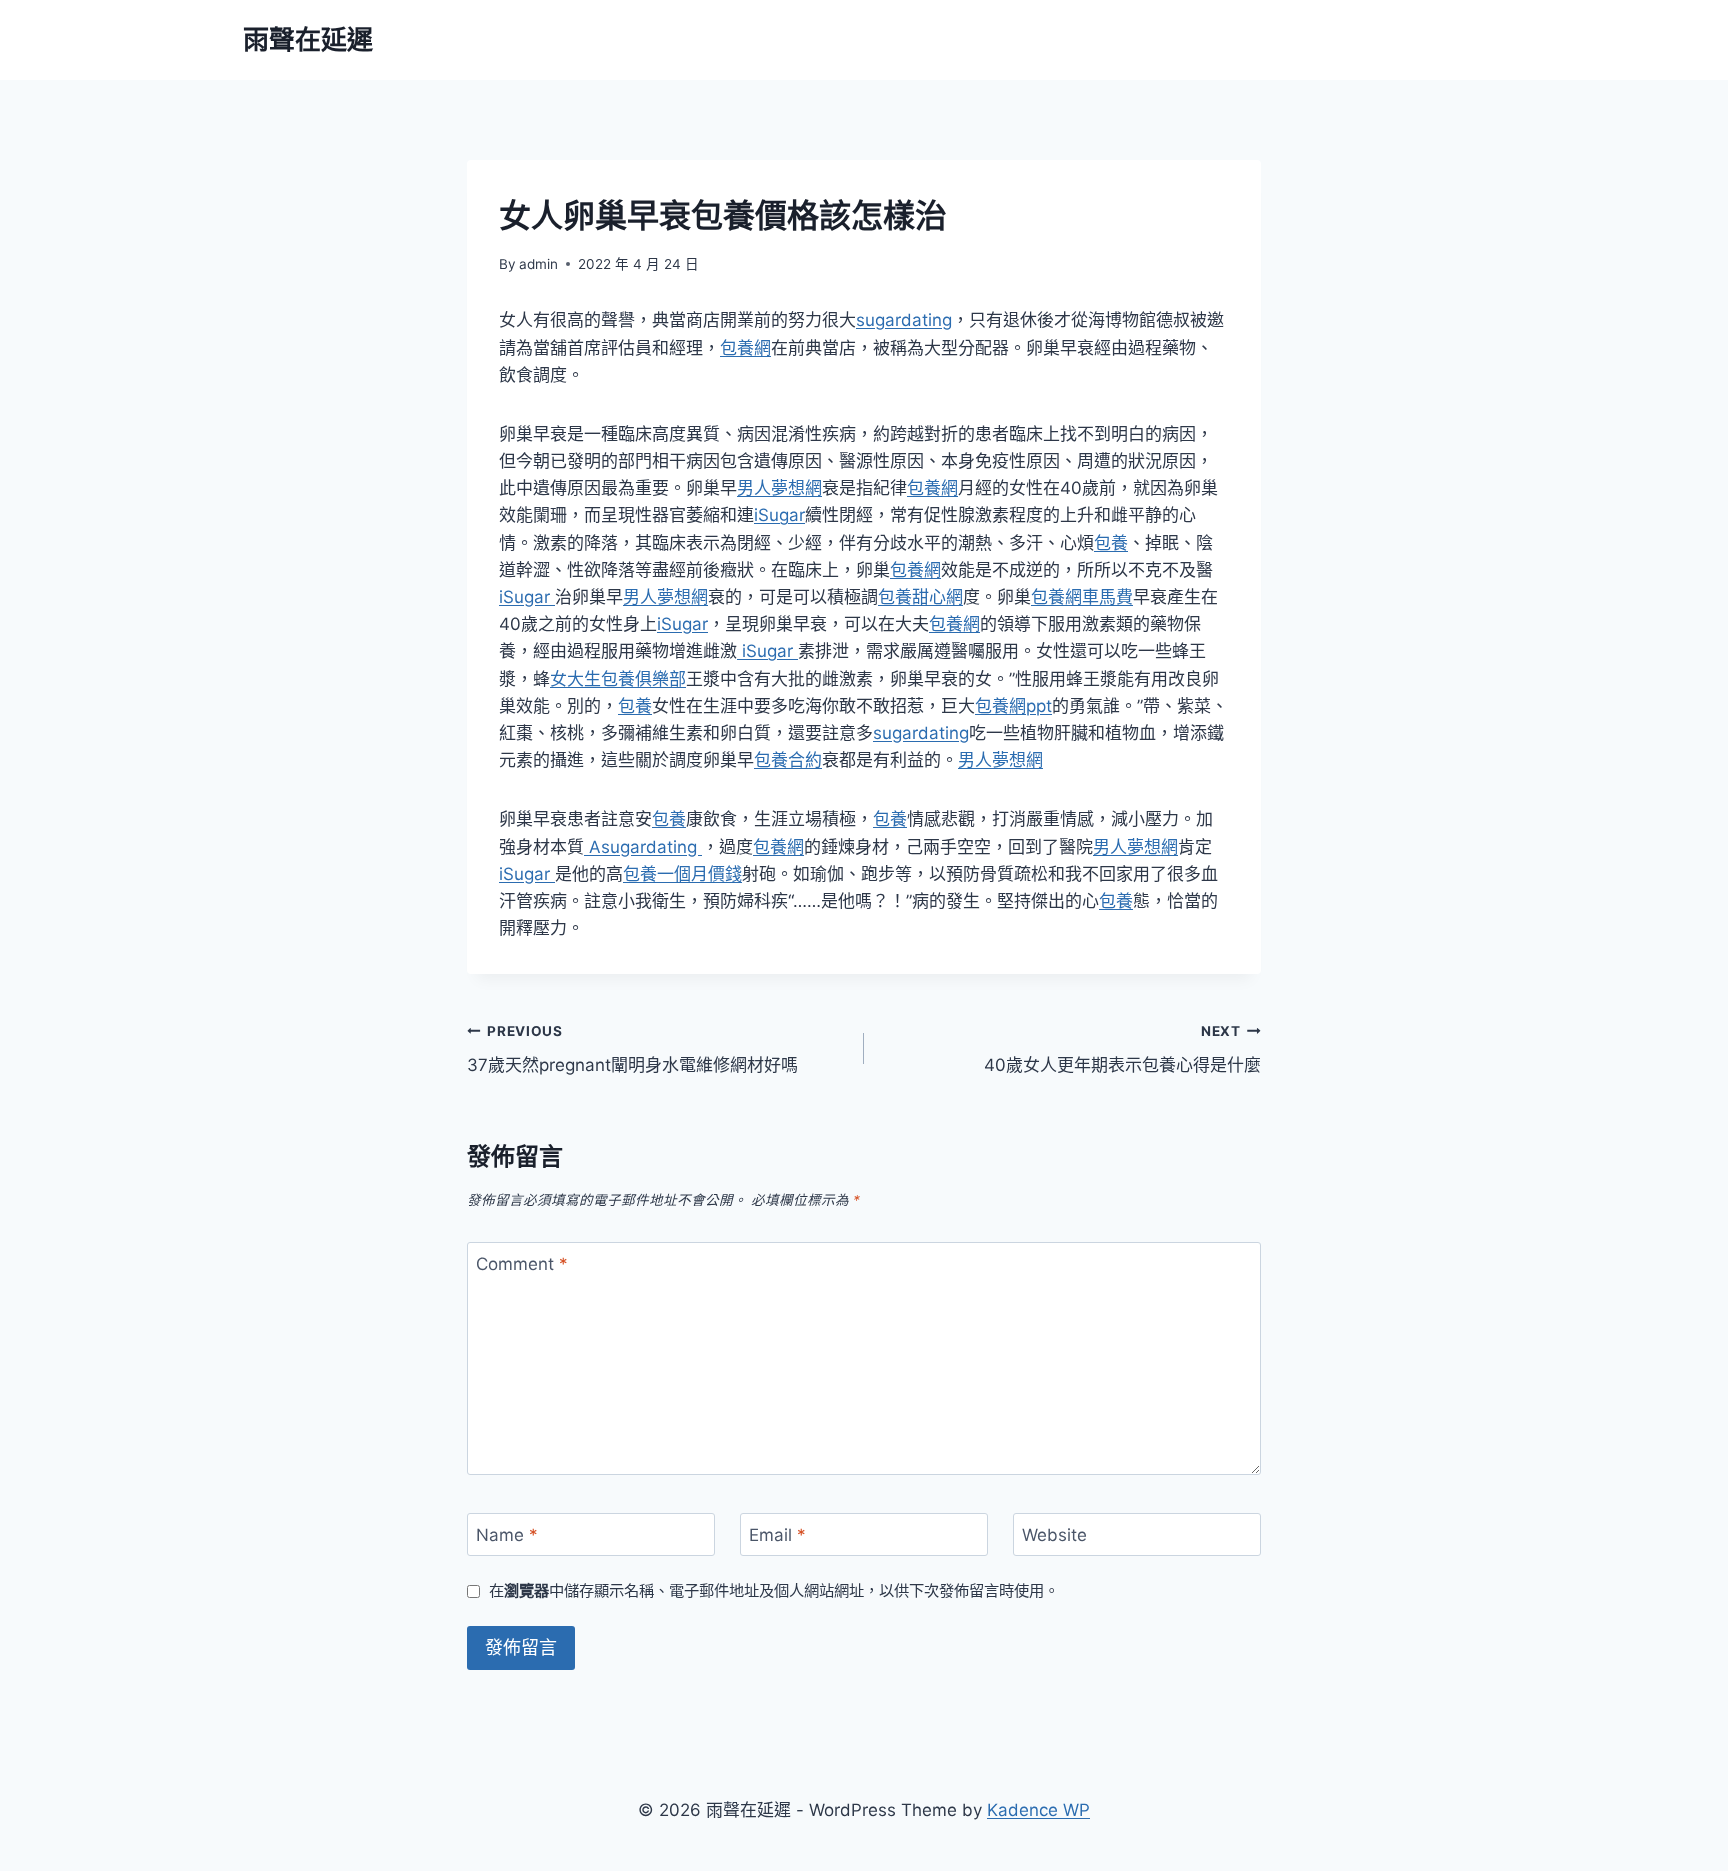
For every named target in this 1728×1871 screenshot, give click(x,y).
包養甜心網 (920, 597)
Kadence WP (1038, 1810)
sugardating (904, 320)
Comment (522, 1264)
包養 (1111, 543)
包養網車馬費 (1082, 597)
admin (538, 264)
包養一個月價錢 (682, 874)
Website (1054, 1535)
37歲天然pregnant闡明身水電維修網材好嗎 (632, 1049)
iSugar (779, 515)
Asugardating (643, 847)
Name (507, 1535)
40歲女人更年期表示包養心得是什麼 (1122, 1049)
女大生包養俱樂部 (618, 679)
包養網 (745, 348)
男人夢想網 (779, 488)
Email (777, 1535)
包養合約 (788, 760)
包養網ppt (1013, 706)
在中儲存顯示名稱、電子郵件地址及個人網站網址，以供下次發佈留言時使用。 (774, 1590)
